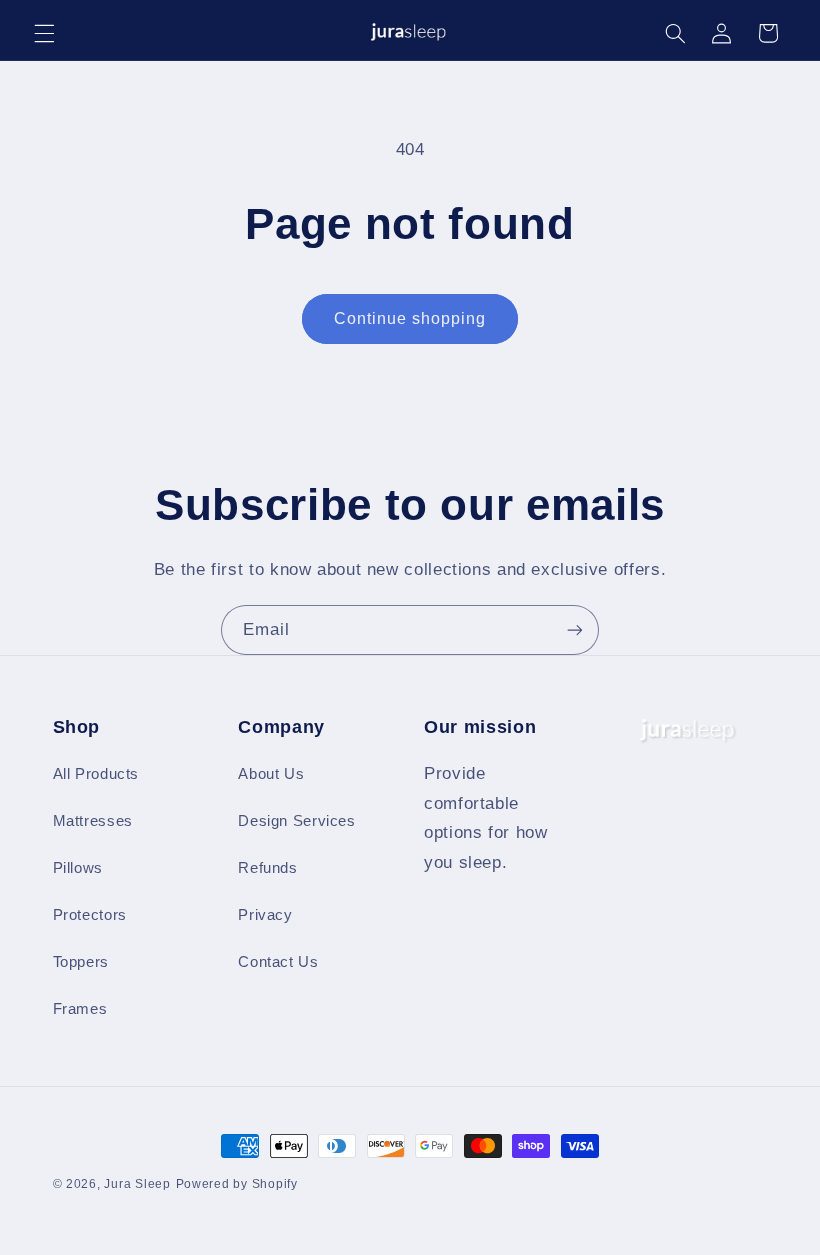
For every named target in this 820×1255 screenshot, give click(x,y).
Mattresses (93, 821)
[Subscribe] (575, 629)
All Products (96, 774)
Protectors (90, 915)
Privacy (265, 915)
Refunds (267, 868)
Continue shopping (410, 318)
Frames (80, 1009)
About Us (271, 774)
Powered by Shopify (237, 1184)
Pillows (78, 868)
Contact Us (278, 962)
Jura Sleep (137, 1184)
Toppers (81, 962)
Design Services (296, 821)
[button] (44, 33)
